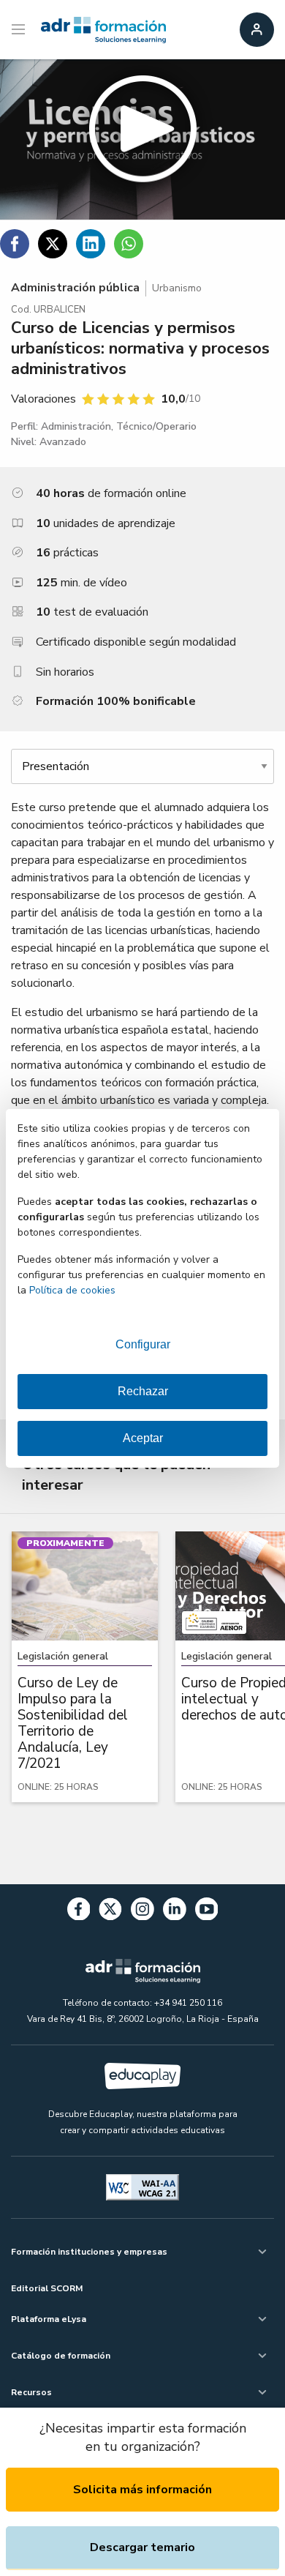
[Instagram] (142, 1912)
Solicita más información (142, 2490)
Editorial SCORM (47, 2288)
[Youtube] (207, 1912)
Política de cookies (72, 1290)
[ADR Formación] (103, 30)
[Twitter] (110, 1912)
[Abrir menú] (20, 30)
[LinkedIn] (175, 1912)
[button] (142, 139)
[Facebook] (79, 1912)
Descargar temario (142, 2547)
